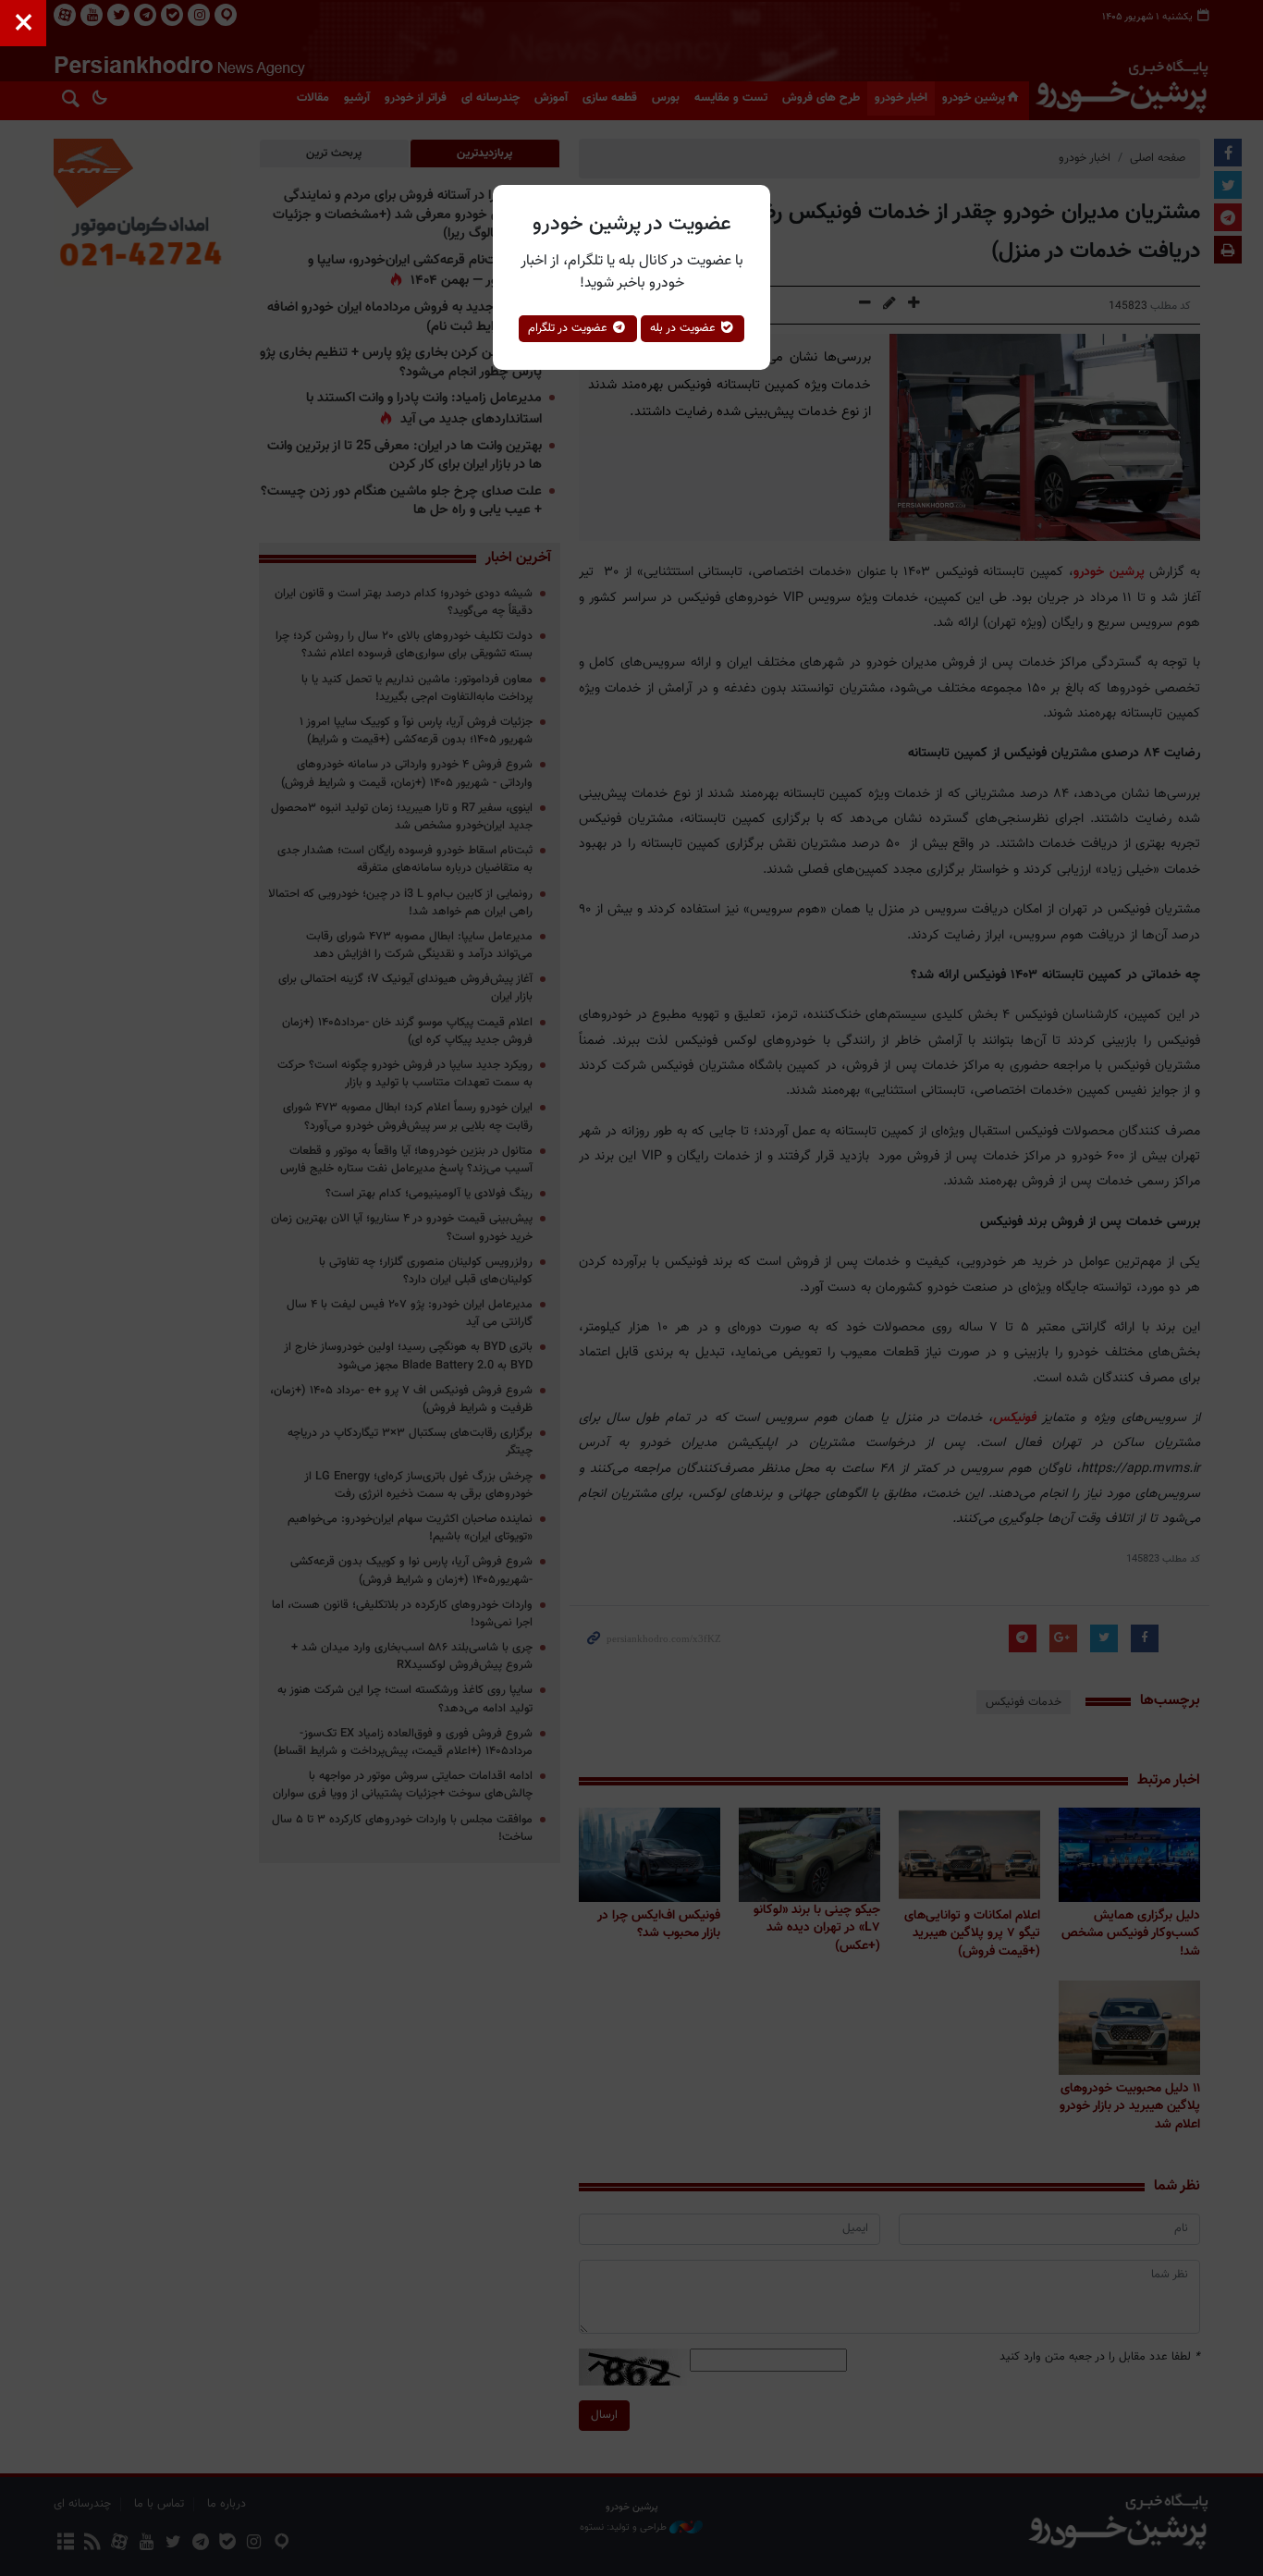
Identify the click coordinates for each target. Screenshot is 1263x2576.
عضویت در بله (685, 328)
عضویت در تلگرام (570, 328)
